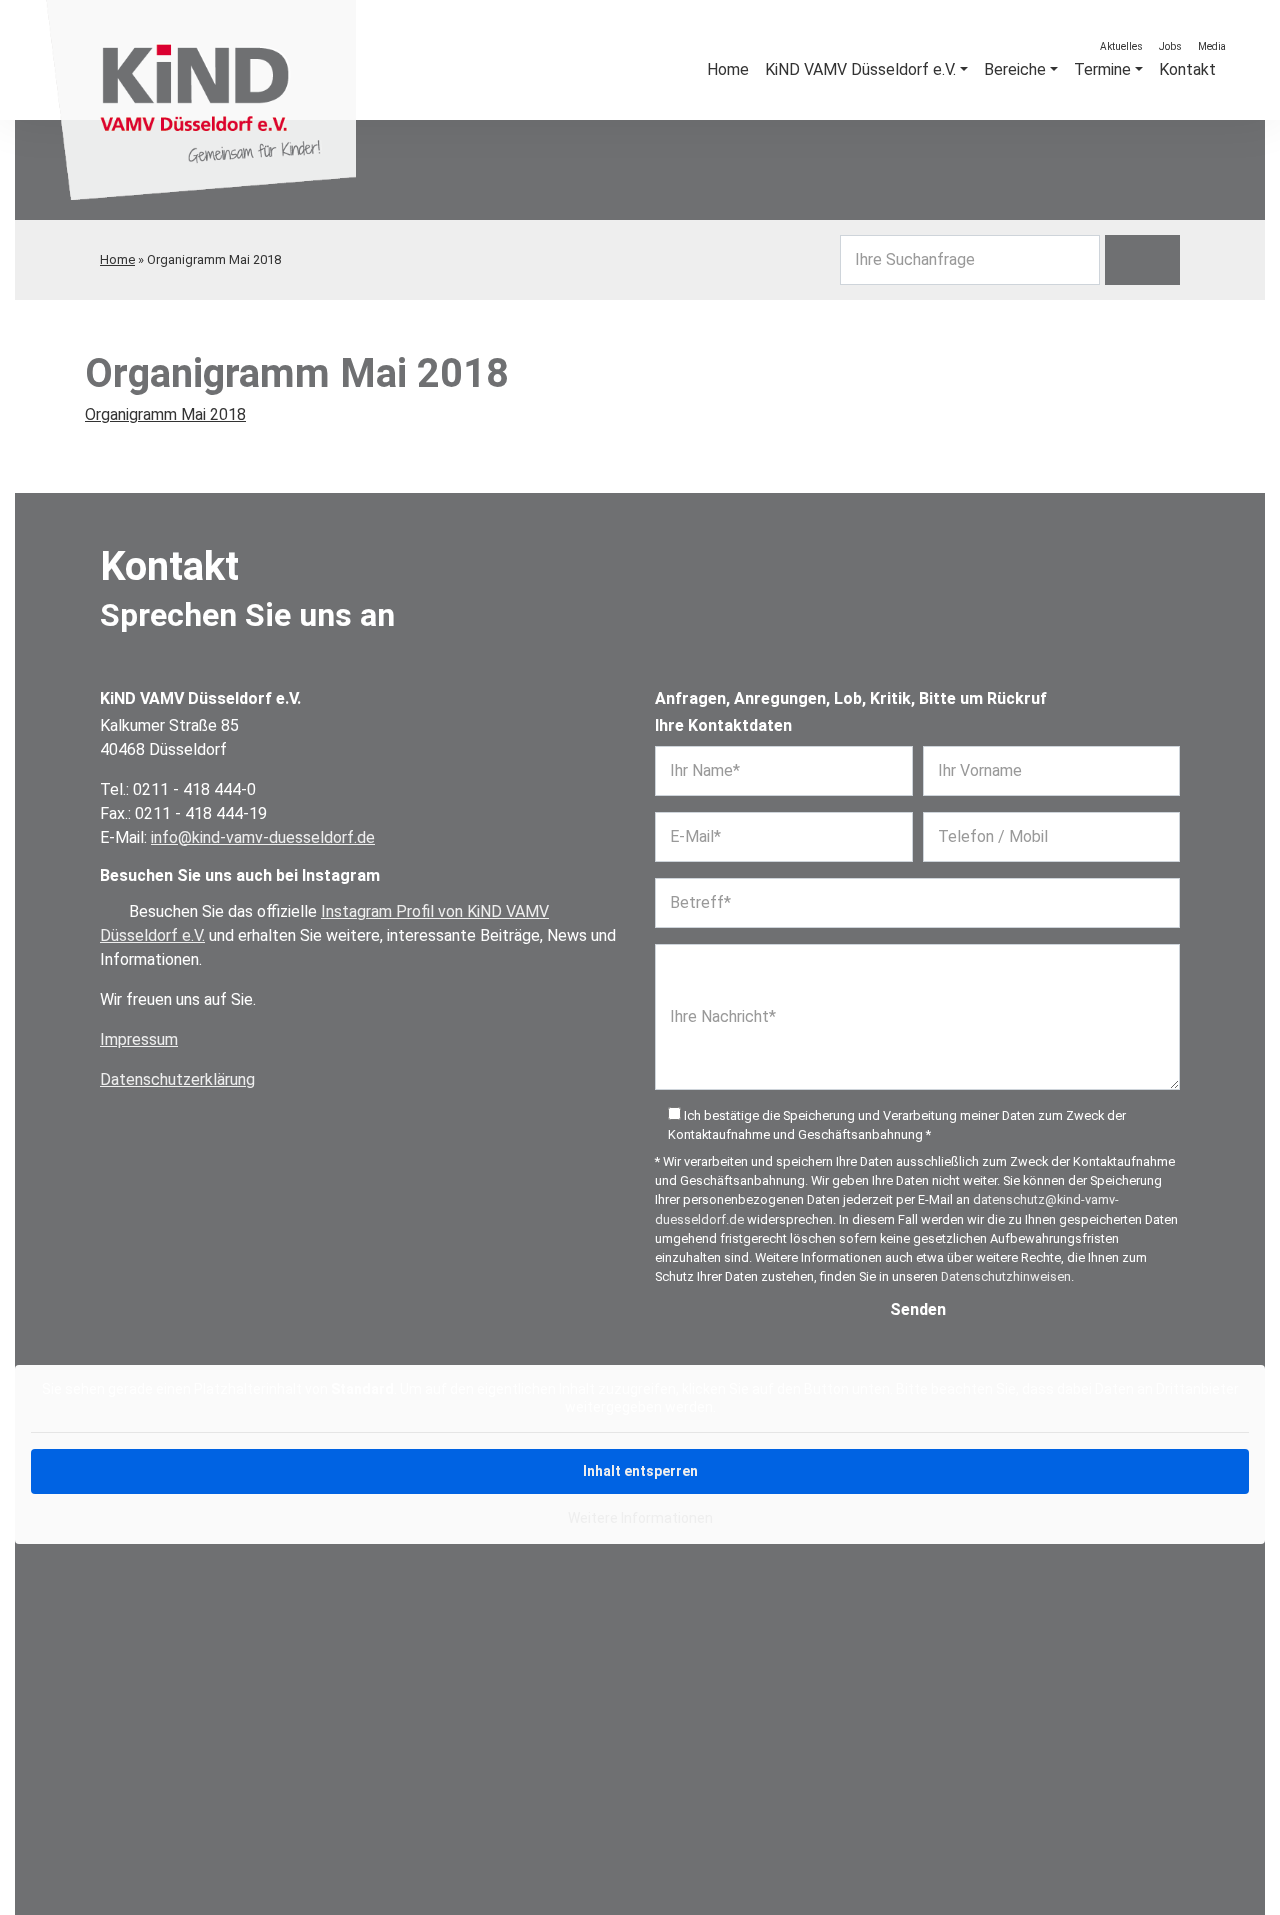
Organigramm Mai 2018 (165, 414)
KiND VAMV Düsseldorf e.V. (860, 69)
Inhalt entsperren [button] (640, 1471)
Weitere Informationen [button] (640, 1518)
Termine (1102, 69)
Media (1212, 46)
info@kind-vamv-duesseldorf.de (263, 837)
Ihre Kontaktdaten (723, 725)
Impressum (139, 1039)
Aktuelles (1121, 46)
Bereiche (1015, 69)
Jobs (1170, 46)
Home (117, 259)
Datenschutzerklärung (177, 1079)
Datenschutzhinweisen (1006, 1276)
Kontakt (1187, 69)
